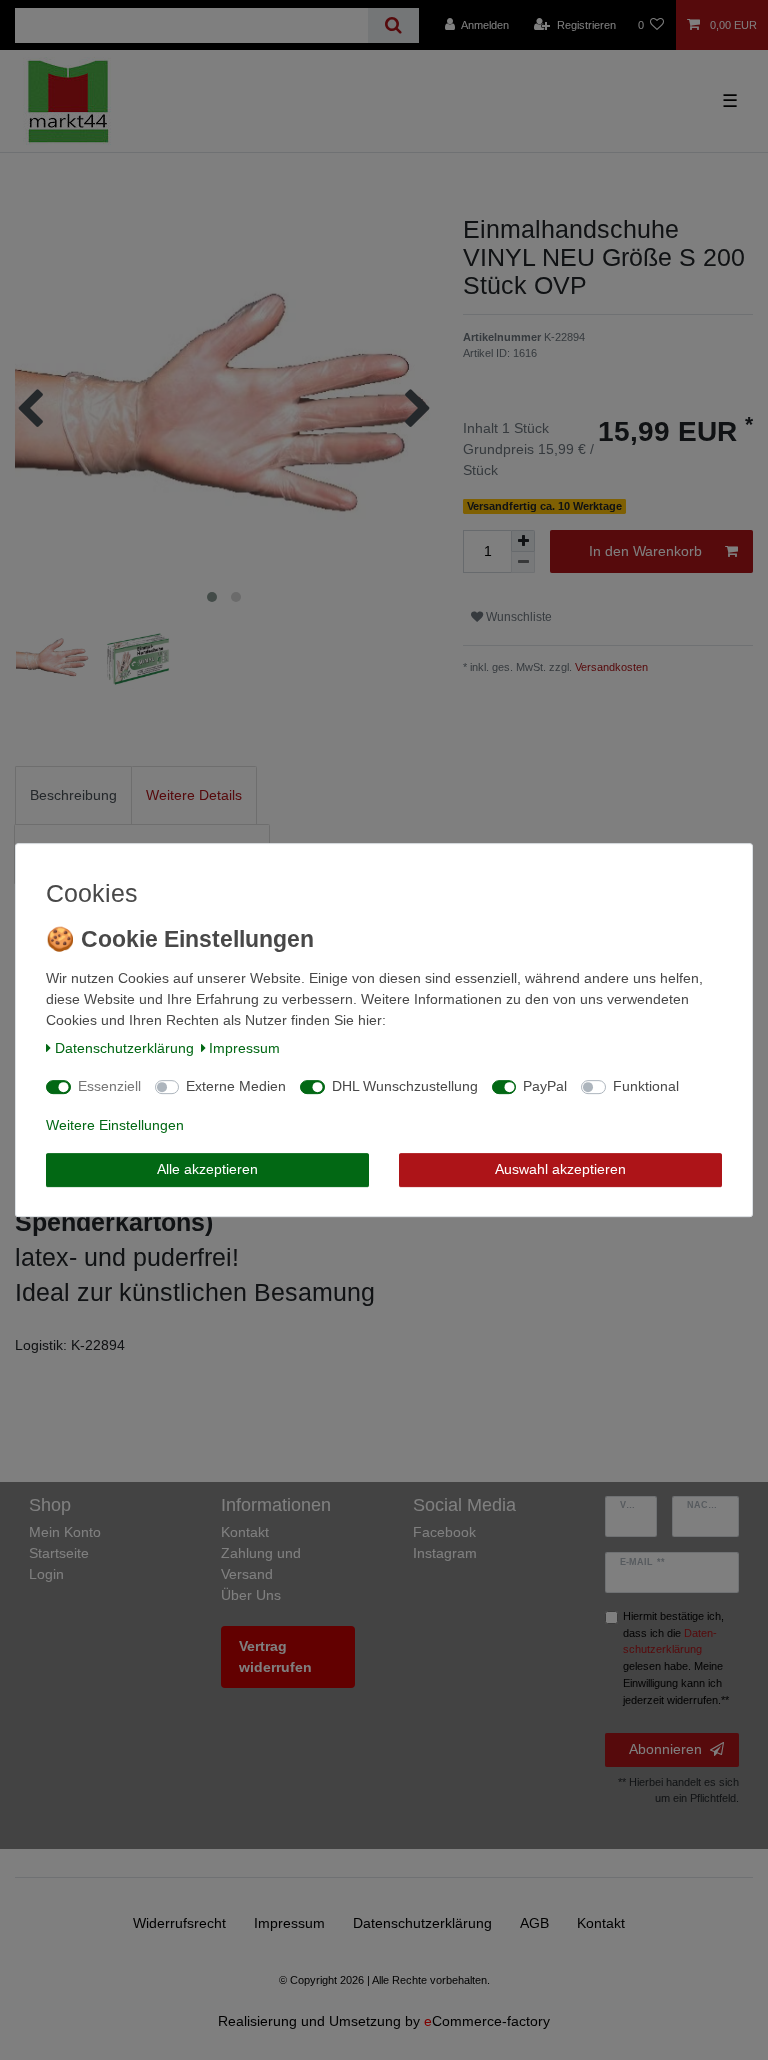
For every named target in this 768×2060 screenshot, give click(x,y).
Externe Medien (236, 1086)
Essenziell (109, 1086)
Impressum (244, 1048)
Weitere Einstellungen (115, 1125)
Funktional (646, 1086)
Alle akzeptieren (207, 1169)
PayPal (545, 1086)
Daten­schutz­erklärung (124, 1048)
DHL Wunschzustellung (405, 1086)
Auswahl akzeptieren (560, 1169)
